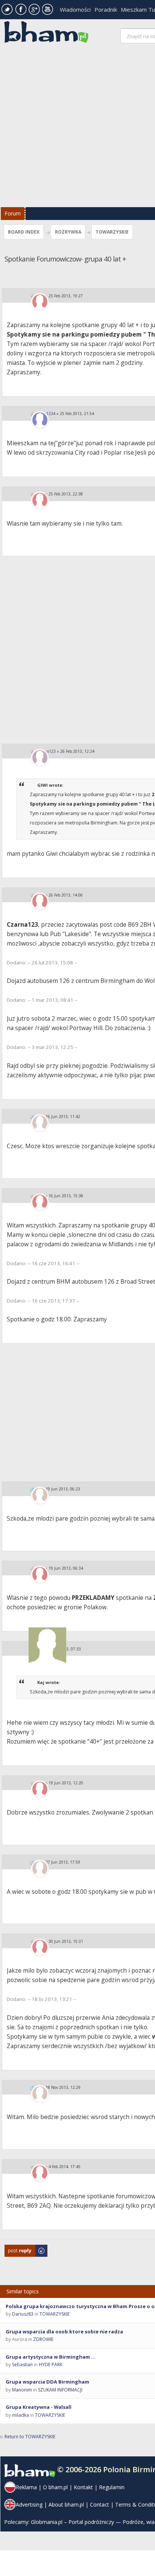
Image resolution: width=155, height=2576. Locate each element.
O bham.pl (55, 2487)
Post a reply (17, 2248)
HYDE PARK (51, 2365)
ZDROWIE (43, 2339)
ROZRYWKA (68, 232)
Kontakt (83, 2487)
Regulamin (112, 2487)
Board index (24, 232)
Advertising (29, 2504)
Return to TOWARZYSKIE (30, 2437)
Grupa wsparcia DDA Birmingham (47, 2382)
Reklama (26, 2487)
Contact (100, 2504)
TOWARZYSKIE (112, 232)
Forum (13, 213)
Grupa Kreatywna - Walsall (39, 2407)
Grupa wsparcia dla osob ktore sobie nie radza (64, 2331)
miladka (21, 2415)
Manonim (22, 2390)
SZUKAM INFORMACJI (60, 2390)
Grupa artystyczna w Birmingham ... (51, 2357)
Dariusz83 (23, 2314)
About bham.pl (66, 2504)
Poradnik (106, 9)
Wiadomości (75, 9)
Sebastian (22, 2365)
